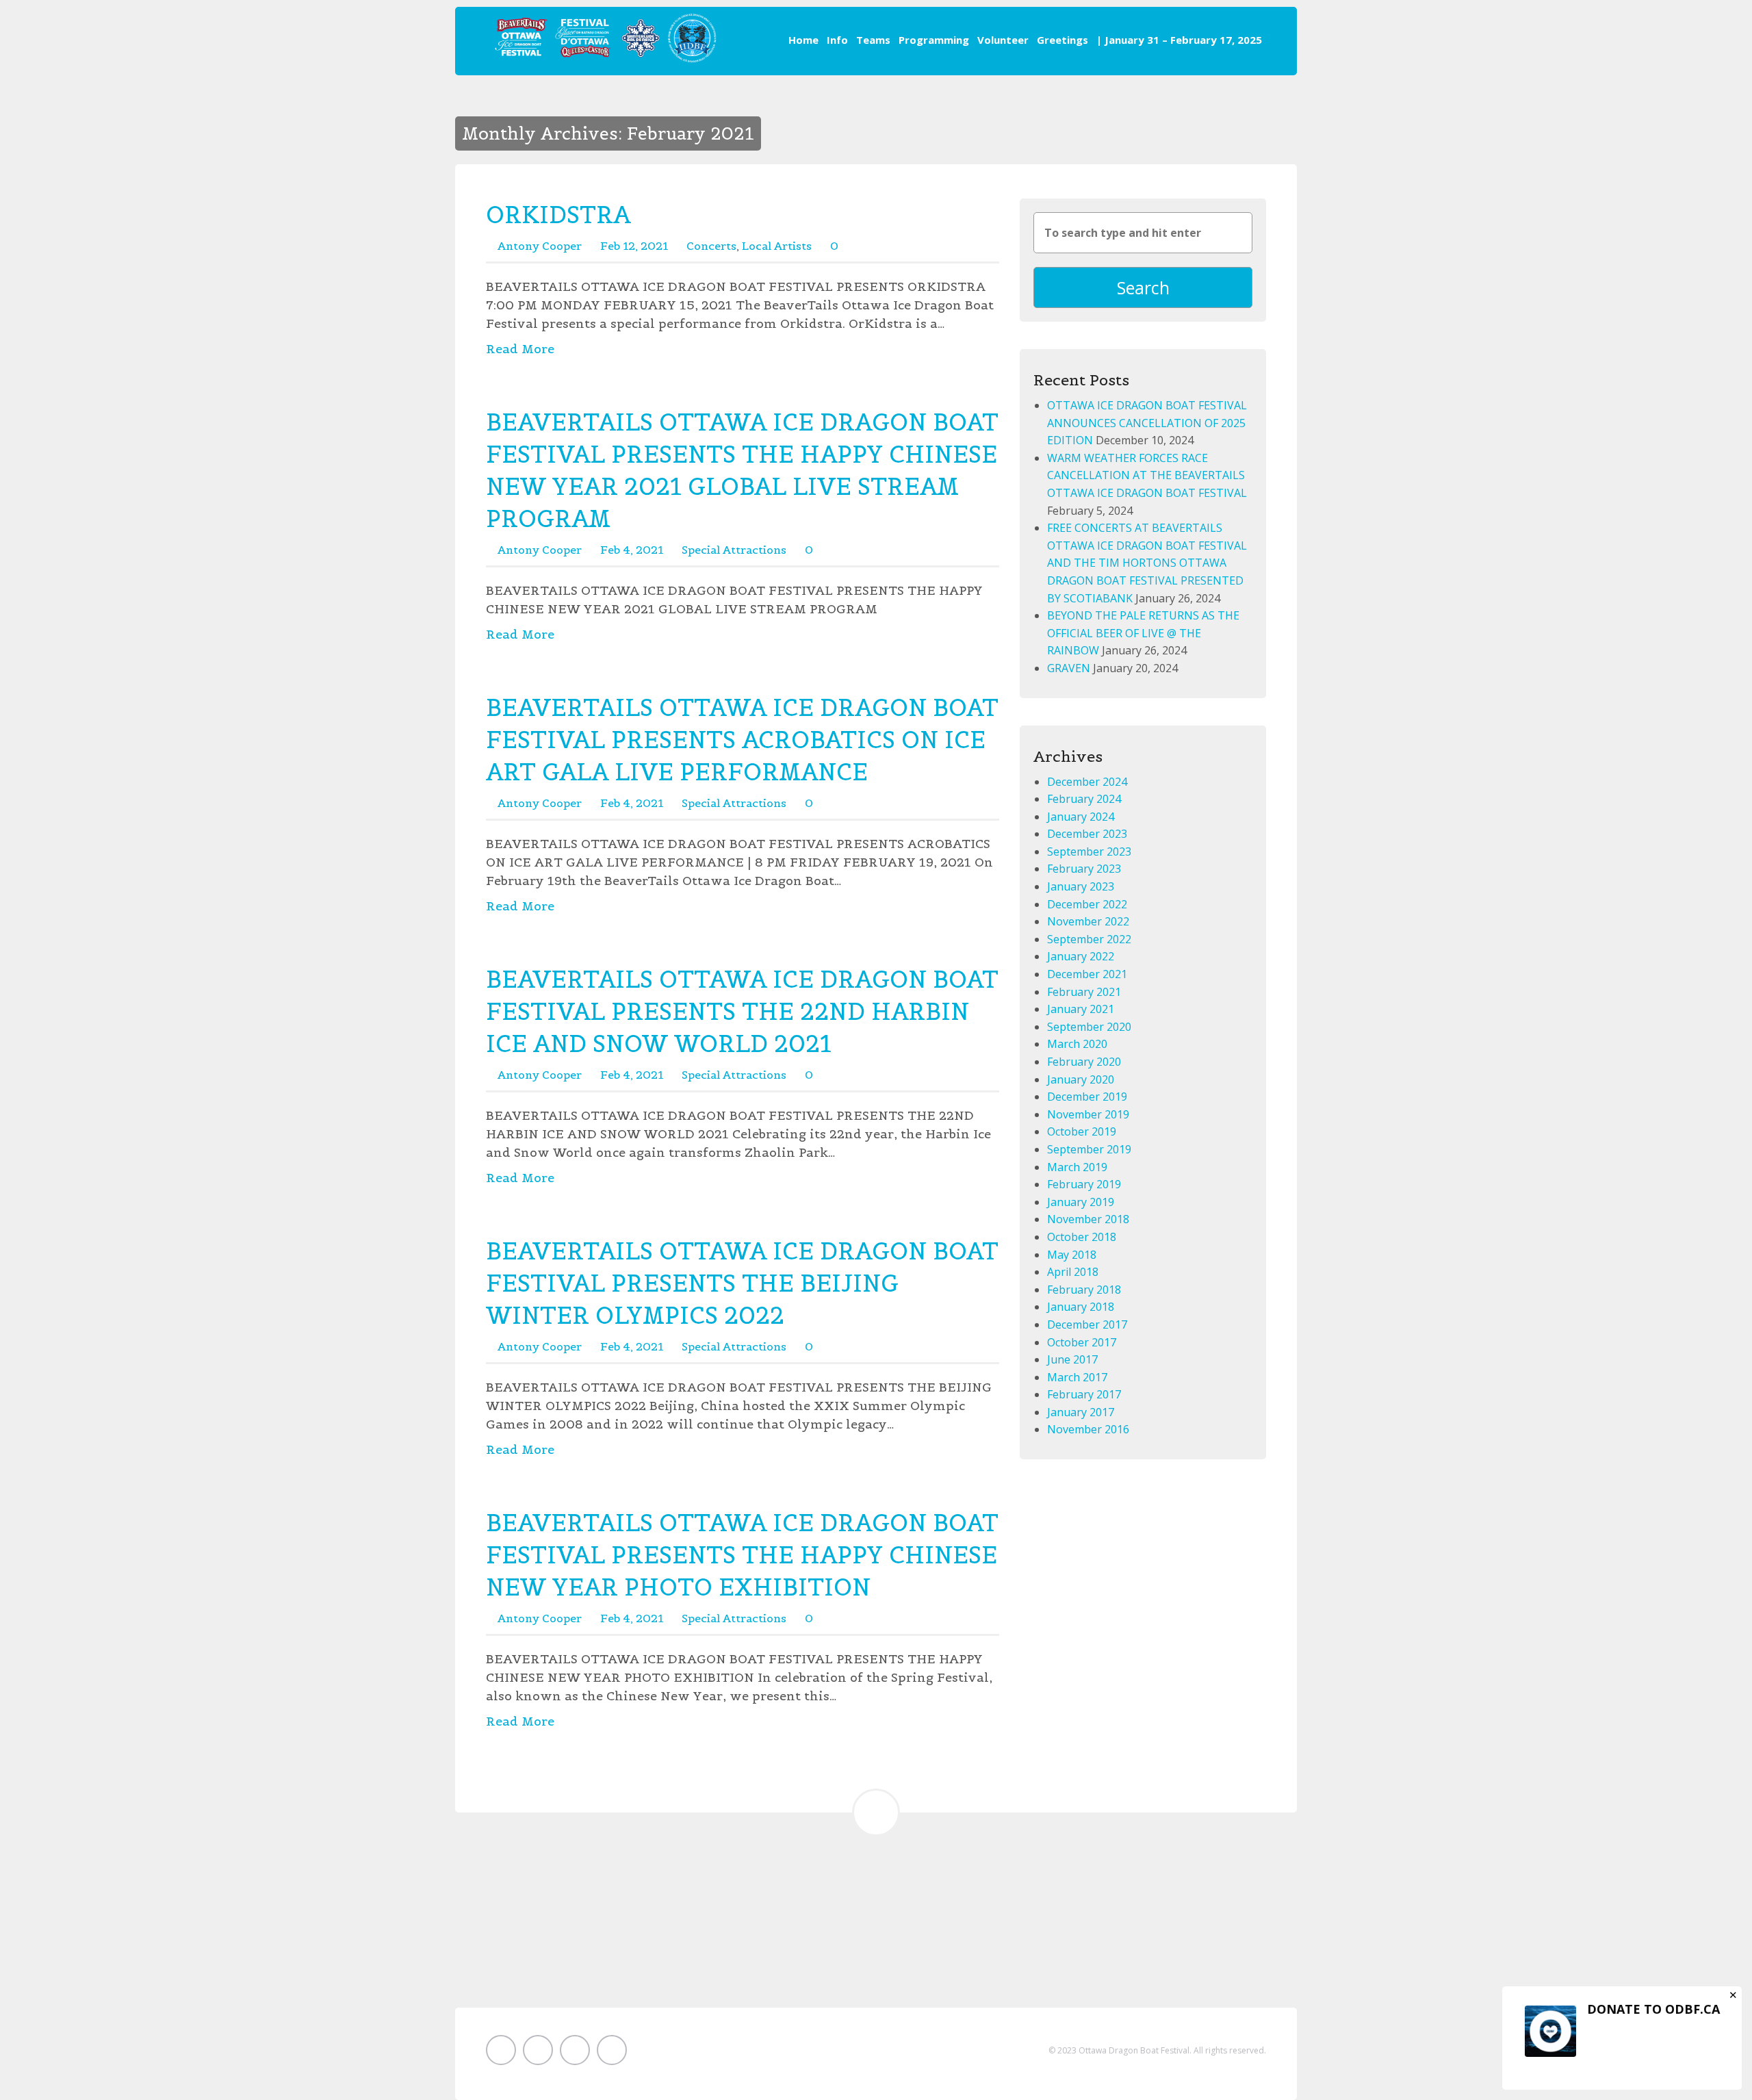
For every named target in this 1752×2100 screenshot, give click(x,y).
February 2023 (1084, 869)
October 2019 (1082, 1131)
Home (803, 40)
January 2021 (1081, 1009)
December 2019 (1087, 1097)
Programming (934, 40)
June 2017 (1072, 1359)
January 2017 (1081, 1412)
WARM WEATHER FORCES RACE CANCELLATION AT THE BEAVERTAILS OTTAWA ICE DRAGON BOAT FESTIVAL (1147, 475)
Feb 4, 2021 (632, 550)
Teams (873, 40)
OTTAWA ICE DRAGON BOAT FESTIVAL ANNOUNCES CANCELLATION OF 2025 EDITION (1147, 423)
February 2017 (1084, 1394)
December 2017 (1087, 1324)
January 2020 (1081, 1079)
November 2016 (1088, 1429)
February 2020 (1084, 1062)
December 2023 (1087, 834)
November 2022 (1088, 921)
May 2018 (1072, 1255)
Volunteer (1003, 40)
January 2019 (1081, 1202)
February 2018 (1084, 1290)
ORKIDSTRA (558, 215)
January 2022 (1081, 956)
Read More (520, 349)
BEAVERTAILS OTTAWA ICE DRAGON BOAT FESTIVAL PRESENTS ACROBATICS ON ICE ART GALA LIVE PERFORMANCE (742, 740)
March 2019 (1077, 1167)
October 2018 (1082, 1237)
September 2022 (1089, 939)
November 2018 (1088, 1219)
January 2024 (1081, 817)
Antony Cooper (540, 246)
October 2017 (1082, 1342)
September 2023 (1089, 851)
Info (837, 40)
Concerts (711, 246)
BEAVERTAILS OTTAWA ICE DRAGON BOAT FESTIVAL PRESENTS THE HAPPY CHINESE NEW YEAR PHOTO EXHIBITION (742, 1555)
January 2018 (1081, 1307)
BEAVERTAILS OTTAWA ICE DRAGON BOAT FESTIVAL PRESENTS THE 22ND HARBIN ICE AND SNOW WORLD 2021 (742, 1011)
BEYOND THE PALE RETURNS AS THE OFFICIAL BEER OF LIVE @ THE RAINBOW (1143, 633)
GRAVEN (1069, 668)
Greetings (1062, 40)
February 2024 (1084, 799)
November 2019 (1088, 1114)
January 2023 (1081, 886)
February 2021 (1084, 992)
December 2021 (1087, 974)
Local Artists (777, 246)
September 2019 (1089, 1149)
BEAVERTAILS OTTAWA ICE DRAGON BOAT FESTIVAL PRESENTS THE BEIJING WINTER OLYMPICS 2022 (742, 1283)
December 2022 (1087, 904)
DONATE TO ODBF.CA (1653, 2009)
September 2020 (1089, 1027)
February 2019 (1084, 1184)
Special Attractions (734, 550)
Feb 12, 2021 (634, 246)
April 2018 (1073, 1272)
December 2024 (1087, 782)
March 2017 (1077, 1377)
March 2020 (1077, 1044)
